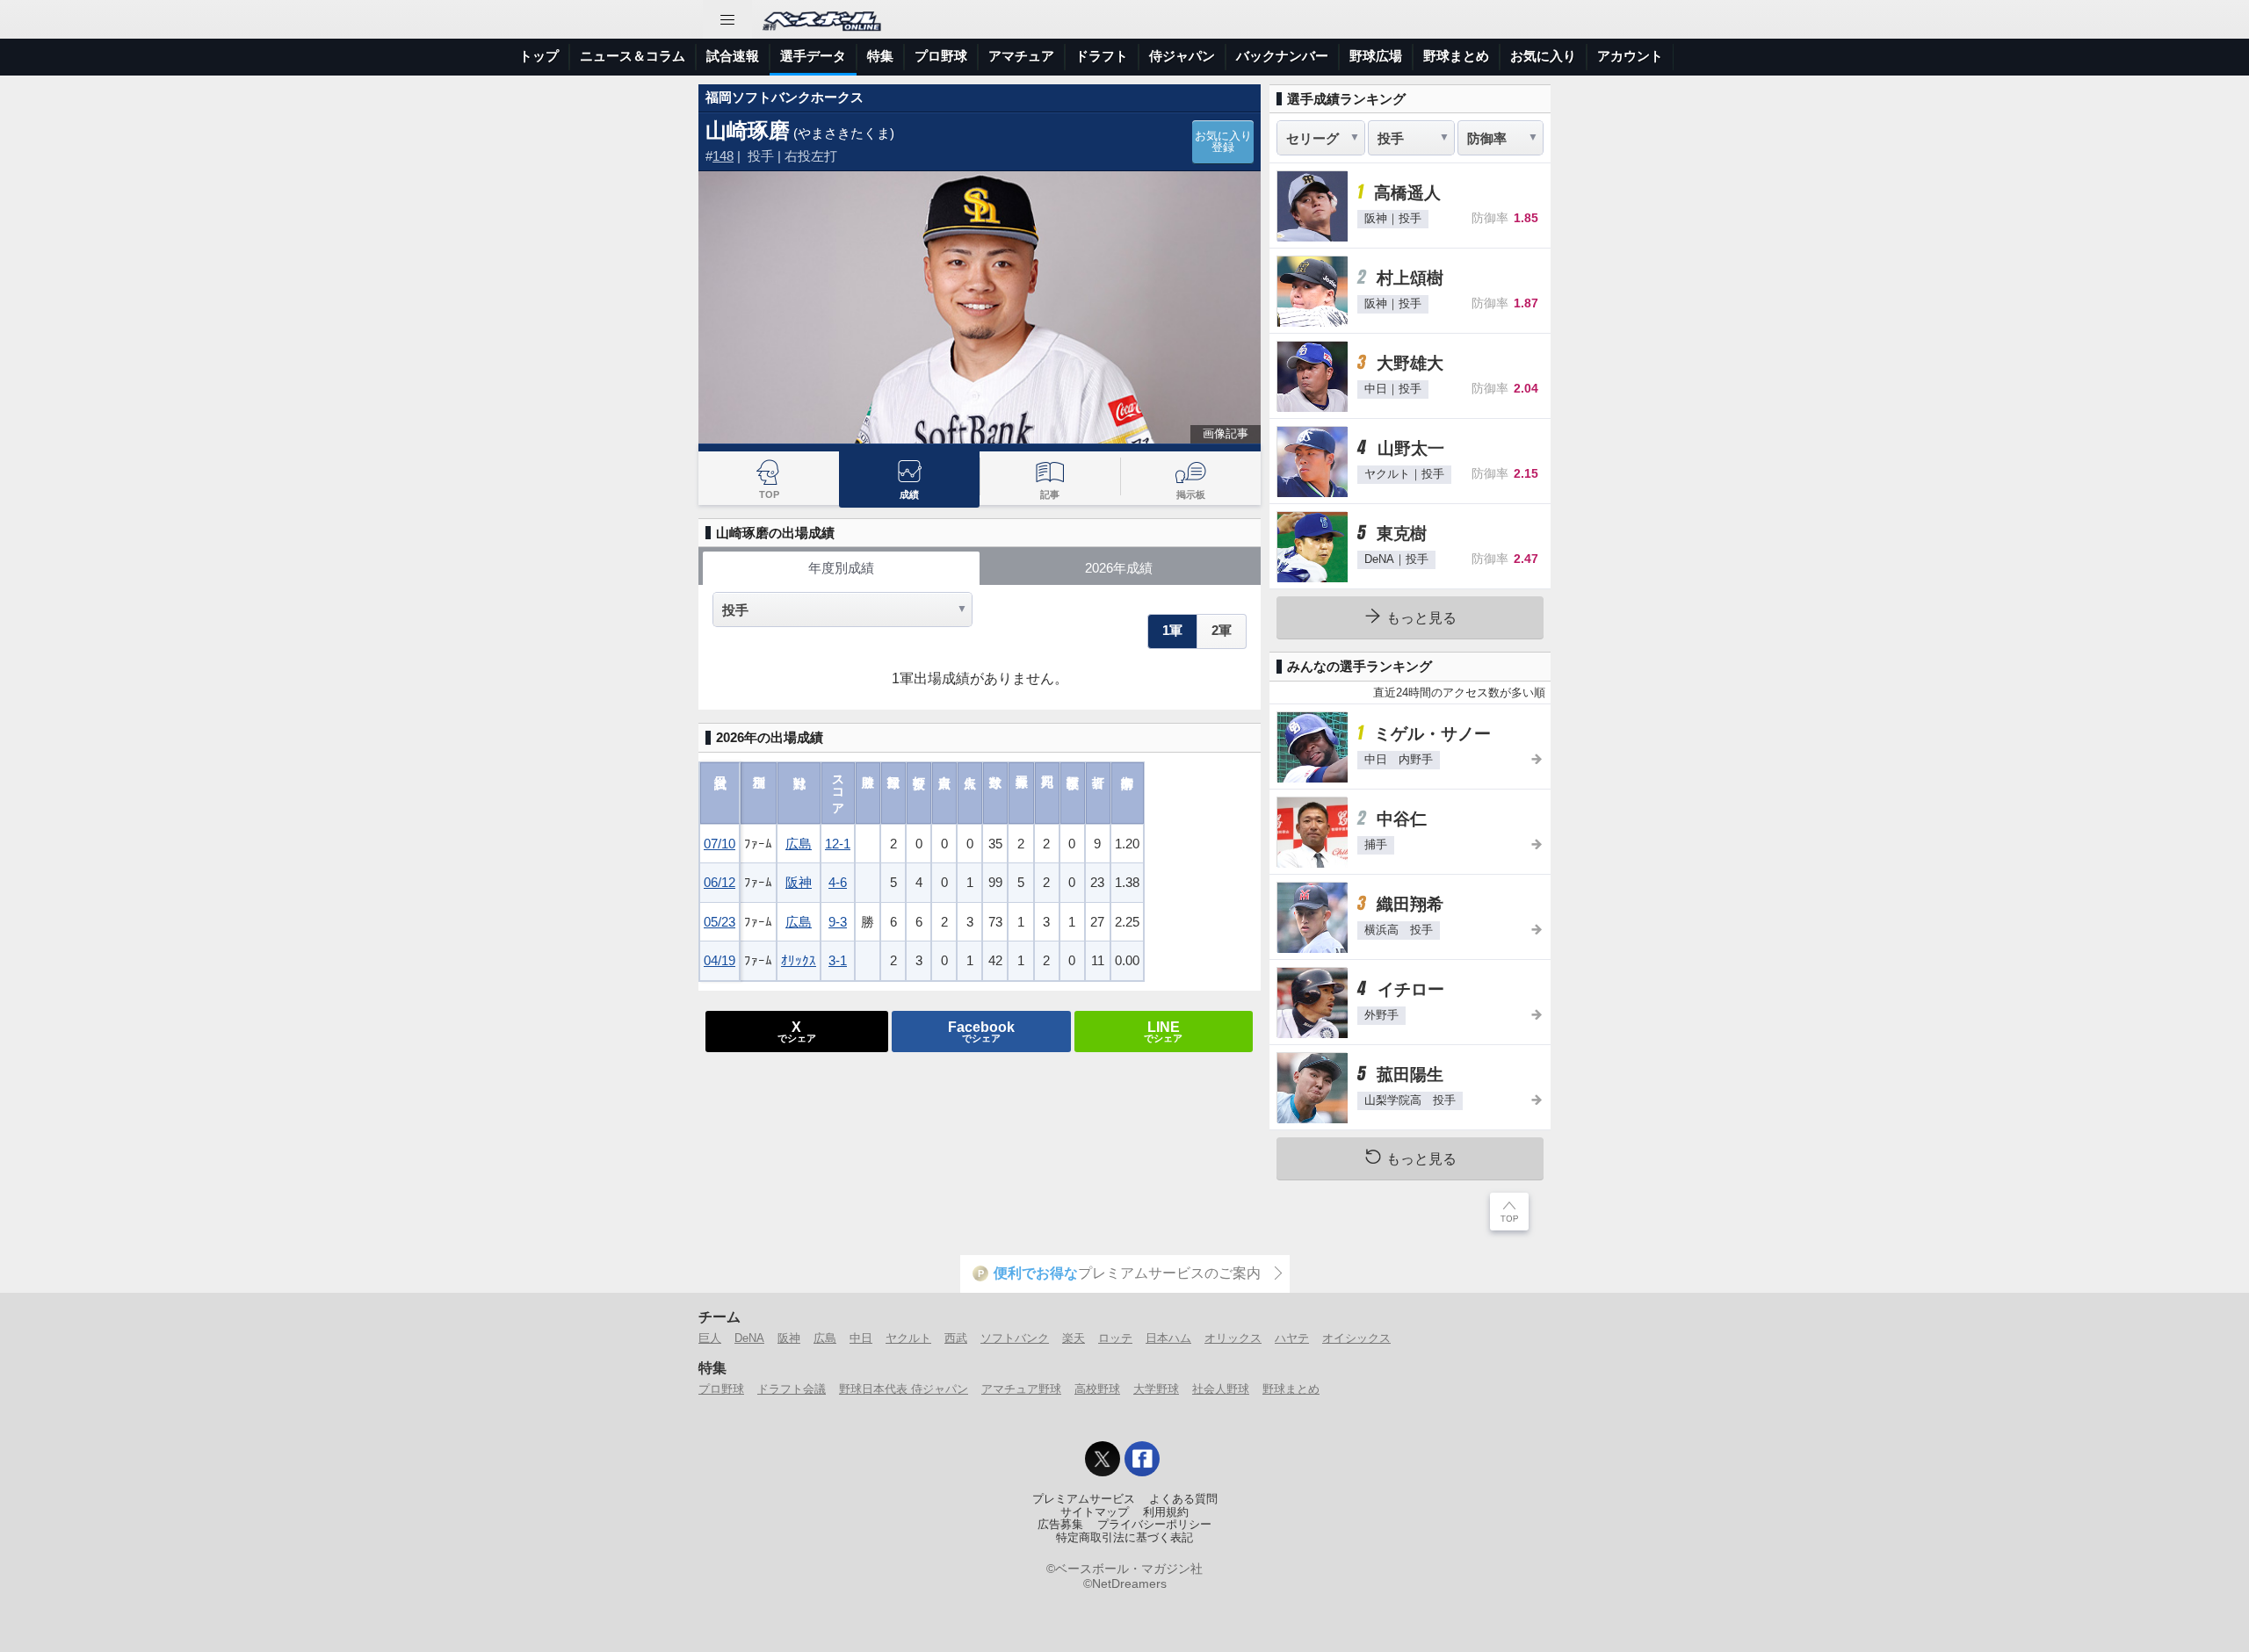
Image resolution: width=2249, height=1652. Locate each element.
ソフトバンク (1015, 1338)
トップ (539, 56)
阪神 (799, 882)
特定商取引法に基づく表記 (1124, 1538)
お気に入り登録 (1223, 142)
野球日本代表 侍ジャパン (904, 1389)
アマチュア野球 (1021, 1389)
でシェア (797, 1031)
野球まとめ (1456, 56)
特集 (880, 56)
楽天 (1074, 1338)
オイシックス (1356, 1338)
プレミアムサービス (1084, 1499)
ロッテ (1115, 1338)
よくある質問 (1183, 1499)
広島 (799, 844)
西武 (956, 1338)
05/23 (720, 922)
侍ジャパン (1182, 56)
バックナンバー (1282, 56)
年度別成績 (841, 568)
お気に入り (1543, 56)
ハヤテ (1292, 1338)
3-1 (838, 960)
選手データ (813, 56)
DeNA (749, 1338)
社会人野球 (1221, 1389)
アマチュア (1021, 56)
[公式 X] (1103, 1459)
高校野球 (1097, 1389)
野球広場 (1376, 56)
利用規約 (1166, 1512)
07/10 (720, 844)
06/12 (720, 882)
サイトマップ (1095, 1512)
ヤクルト (908, 1338)
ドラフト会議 (792, 1389)
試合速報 (733, 56)
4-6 (838, 882)
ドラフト (1102, 56)
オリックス (1233, 1338)
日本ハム (1168, 1338)
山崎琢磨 (748, 130)
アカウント (1630, 56)
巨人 (710, 1338)
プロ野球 (941, 56)
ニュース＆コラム (633, 56)
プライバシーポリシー (1154, 1525)
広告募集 (1060, 1525)
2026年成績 (1119, 568)
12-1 (838, 844)
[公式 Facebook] (1142, 1459)
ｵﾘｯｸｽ (799, 960)
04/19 (720, 960)
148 (723, 156)
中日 (861, 1338)
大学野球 (1156, 1389)
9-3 (838, 922)
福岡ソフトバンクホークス (785, 97)
